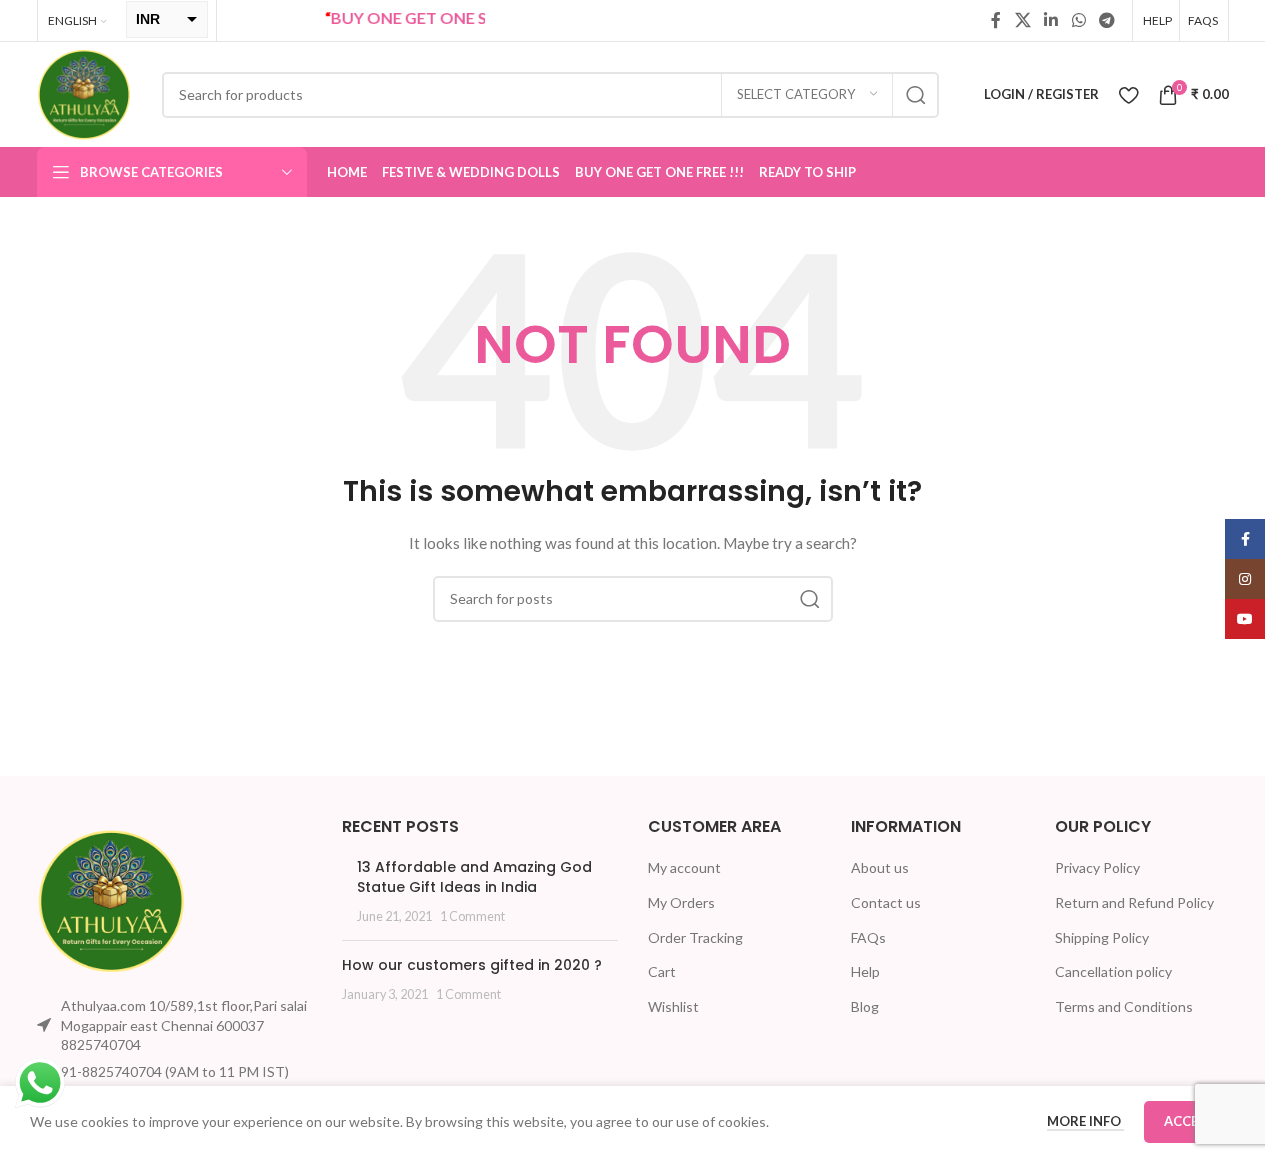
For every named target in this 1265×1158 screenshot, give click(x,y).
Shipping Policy (1102, 937)
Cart (662, 971)
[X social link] (1022, 20)
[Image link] (112, 899)
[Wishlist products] (1128, 95)
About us (880, 867)
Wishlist (673, 1006)
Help (865, 971)
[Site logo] (84, 92)
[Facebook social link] (996, 20)
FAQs (868, 937)
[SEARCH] (916, 95)
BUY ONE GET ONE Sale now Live (441, 17)
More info (1085, 1121)
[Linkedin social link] (1051, 20)
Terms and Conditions (1124, 1006)
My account (684, 867)
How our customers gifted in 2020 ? (472, 965)
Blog (865, 1006)
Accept (1189, 1121)
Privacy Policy (1097, 867)
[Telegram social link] (1106, 20)
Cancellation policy (1113, 971)
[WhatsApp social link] (1078, 20)
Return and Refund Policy (1134, 902)
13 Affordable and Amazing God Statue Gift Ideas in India (474, 877)
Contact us (886, 902)
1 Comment (472, 916)
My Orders (681, 902)
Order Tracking (695, 937)
